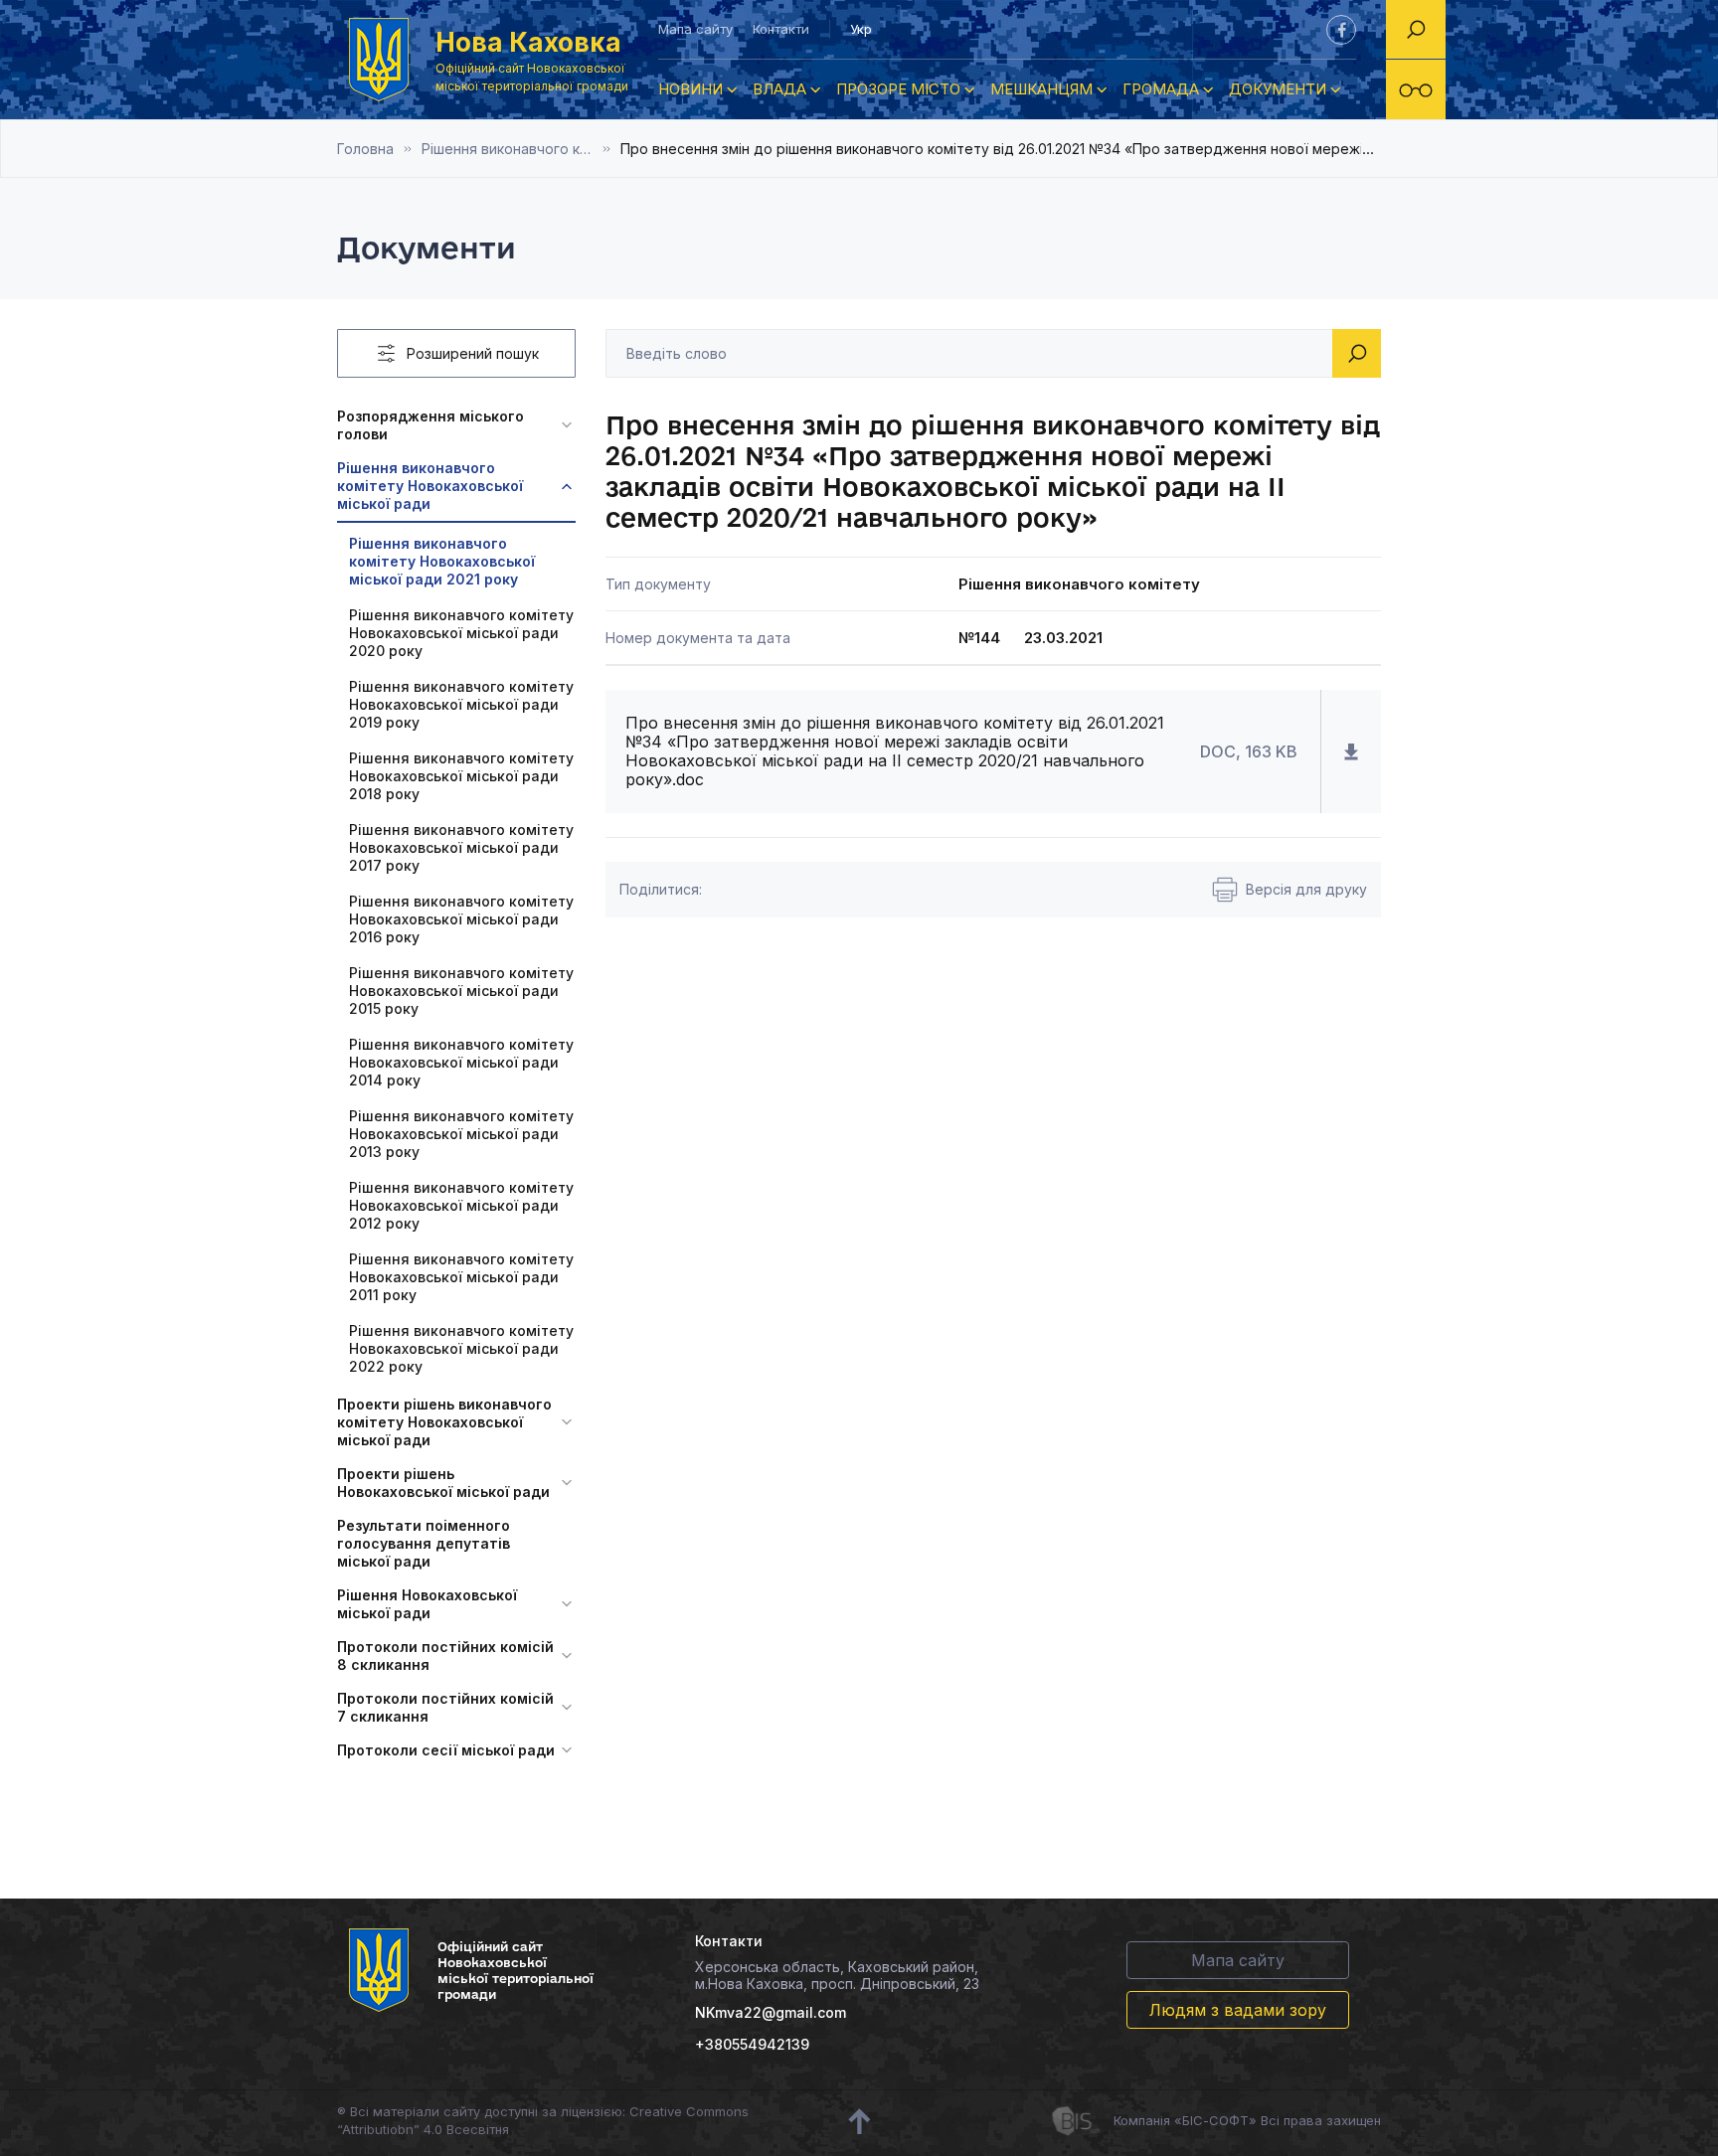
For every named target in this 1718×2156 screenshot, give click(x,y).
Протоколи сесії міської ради (446, 1750)
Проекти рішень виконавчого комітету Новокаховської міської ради (444, 1422)
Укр (861, 29)
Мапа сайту (695, 29)
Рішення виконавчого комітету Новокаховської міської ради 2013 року (461, 1134)
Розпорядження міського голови (430, 425)
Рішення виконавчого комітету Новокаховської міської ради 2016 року (461, 919)
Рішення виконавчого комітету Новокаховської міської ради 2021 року (521, 149)
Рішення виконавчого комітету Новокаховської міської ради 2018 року (461, 776)
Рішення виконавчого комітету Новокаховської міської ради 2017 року (461, 847)
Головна (365, 149)
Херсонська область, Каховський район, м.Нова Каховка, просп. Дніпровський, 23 (837, 1975)
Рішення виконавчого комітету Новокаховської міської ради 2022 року (461, 1348)
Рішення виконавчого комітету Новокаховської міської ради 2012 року (461, 1205)
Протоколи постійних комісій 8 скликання (445, 1656)
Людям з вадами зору (1238, 2010)
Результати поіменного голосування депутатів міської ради (424, 1543)
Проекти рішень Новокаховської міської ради (443, 1483)
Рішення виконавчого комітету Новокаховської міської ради (430, 486)
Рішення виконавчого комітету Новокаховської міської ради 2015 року (461, 991)
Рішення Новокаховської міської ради (427, 1604)
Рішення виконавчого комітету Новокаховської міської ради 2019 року (461, 704)
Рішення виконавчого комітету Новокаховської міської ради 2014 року (461, 1062)
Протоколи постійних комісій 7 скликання (445, 1707)
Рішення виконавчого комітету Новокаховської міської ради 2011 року (461, 1277)
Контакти (781, 29)
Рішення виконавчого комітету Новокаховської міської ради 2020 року (461, 633)
